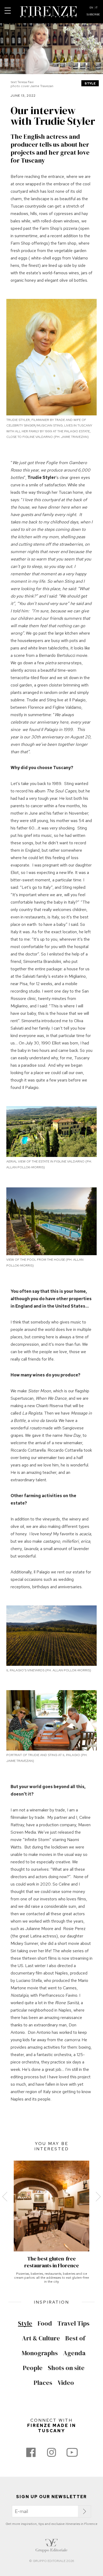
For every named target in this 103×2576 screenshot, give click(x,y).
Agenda (74, 2353)
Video (66, 2383)
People (33, 2368)
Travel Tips (73, 2323)
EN (91, 8)
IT (96, 8)
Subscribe (93, 15)
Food (45, 2323)
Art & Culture (41, 2338)
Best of (75, 2338)
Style (90, 83)
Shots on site (66, 2368)
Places (43, 2383)
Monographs (40, 2353)
